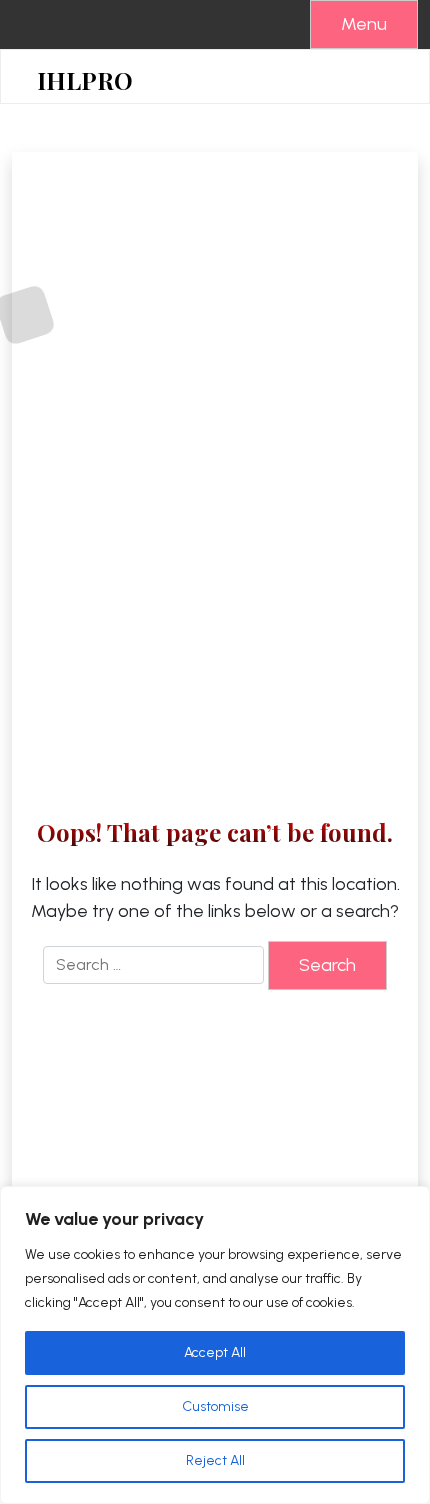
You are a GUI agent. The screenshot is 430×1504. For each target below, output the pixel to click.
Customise (215, 1406)
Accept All (215, 1352)
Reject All (215, 1460)
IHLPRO (85, 80)
